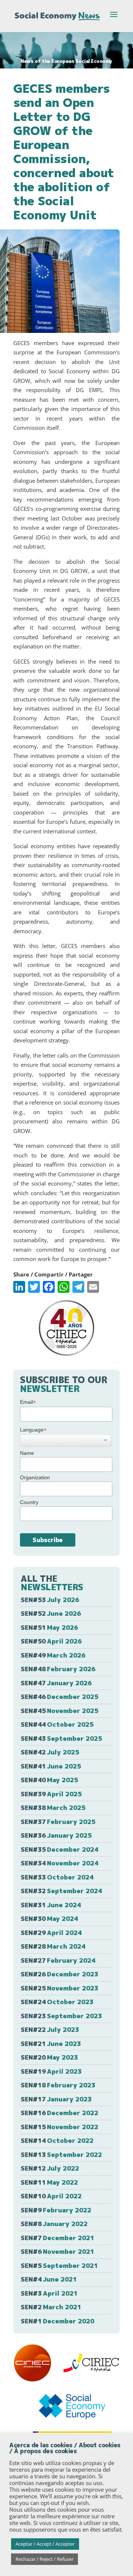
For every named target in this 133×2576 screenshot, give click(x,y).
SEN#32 (61, 1891)
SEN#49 (53, 1655)
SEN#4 (49, 2279)
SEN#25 (59, 1988)
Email (28, 1402)
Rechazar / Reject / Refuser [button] (45, 2559)
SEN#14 (57, 2140)
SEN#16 (59, 2113)
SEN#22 (50, 2029)
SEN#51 (49, 1627)
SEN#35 (59, 1849)
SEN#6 (57, 2251)
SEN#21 (51, 2044)
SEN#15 (59, 2127)
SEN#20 (49, 2057)
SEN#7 (57, 2238)
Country (29, 1502)
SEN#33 (57, 1877)
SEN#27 (58, 1960)
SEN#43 (61, 1738)
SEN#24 (57, 2002)
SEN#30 (49, 1918)
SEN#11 (49, 2182)
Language (33, 1430)
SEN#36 (56, 1835)
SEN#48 (58, 1669)
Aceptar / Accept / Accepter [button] (45, 2544)
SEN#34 (59, 1863)
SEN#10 (51, 2196)
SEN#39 (51, 1794)
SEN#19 (51, 2071)
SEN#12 (50, 2168)
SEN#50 (51, 1641)
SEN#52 (51, 1613)
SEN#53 (50, 1600)
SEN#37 (58, 1822)
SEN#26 (59, 1974)
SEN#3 (49, 2293)
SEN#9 (56, 2210)
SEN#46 (59, 1697)
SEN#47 (56, 1683)
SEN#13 (61, 2154)
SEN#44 (57, 1724)
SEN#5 (59, 2265)
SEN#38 (53, 1808)
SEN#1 (57, 2321)
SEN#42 (50, 1752)
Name (27, 1453)
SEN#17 (56, 2099)
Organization (35, 1477)
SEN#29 (51, 1933)
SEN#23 (61, 2016)
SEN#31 (51, 1905)
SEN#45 (59, 1711)
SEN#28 (53, 1946)
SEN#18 (58, 2085)
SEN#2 (51, 2307)
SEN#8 (54, 2224)
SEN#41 (51, 1766)
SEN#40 (49, 1780)
